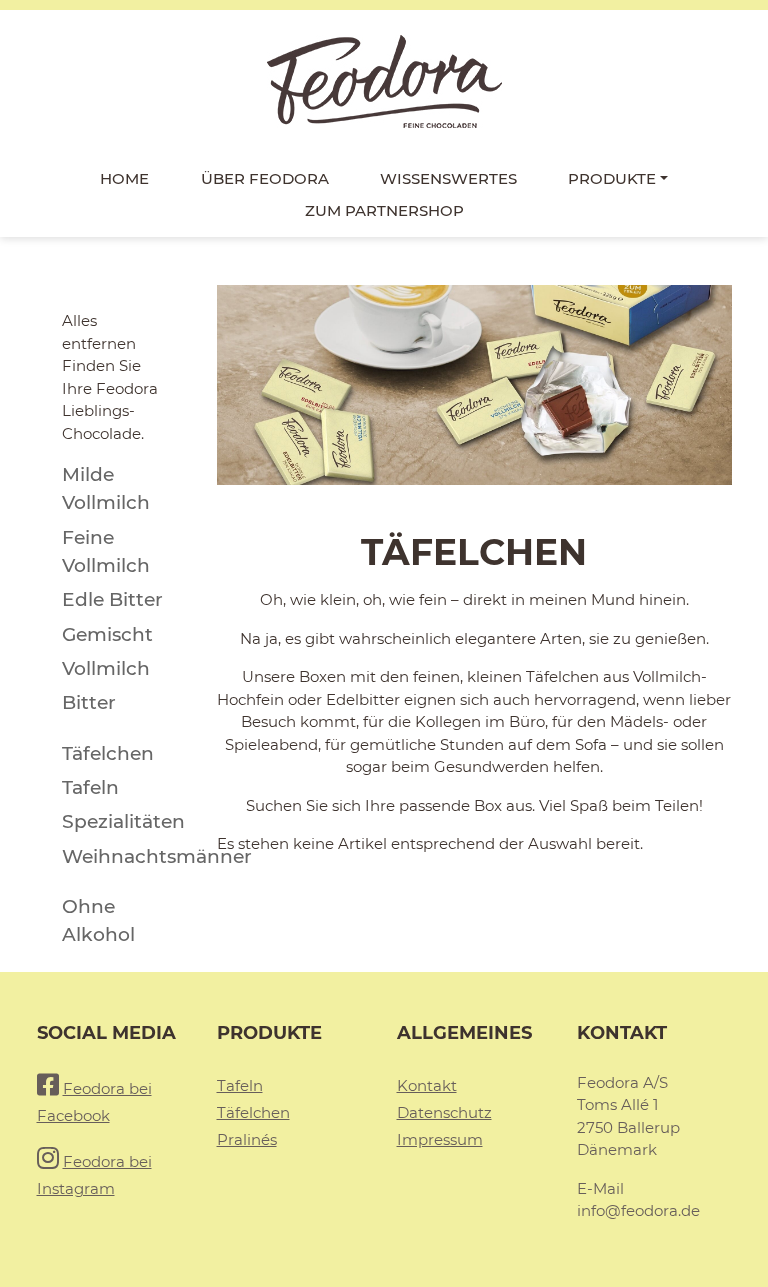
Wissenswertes (448, 178)
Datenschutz (444, 1112)
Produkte (612, 178)
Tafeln (240, 1085)
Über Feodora (265, 178)
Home (124, 178)
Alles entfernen (99, 332)
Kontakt (427, 1085)
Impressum (440, 1139)
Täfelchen (253, 1112)
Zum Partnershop (384, 210)
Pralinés (247, 1139)
